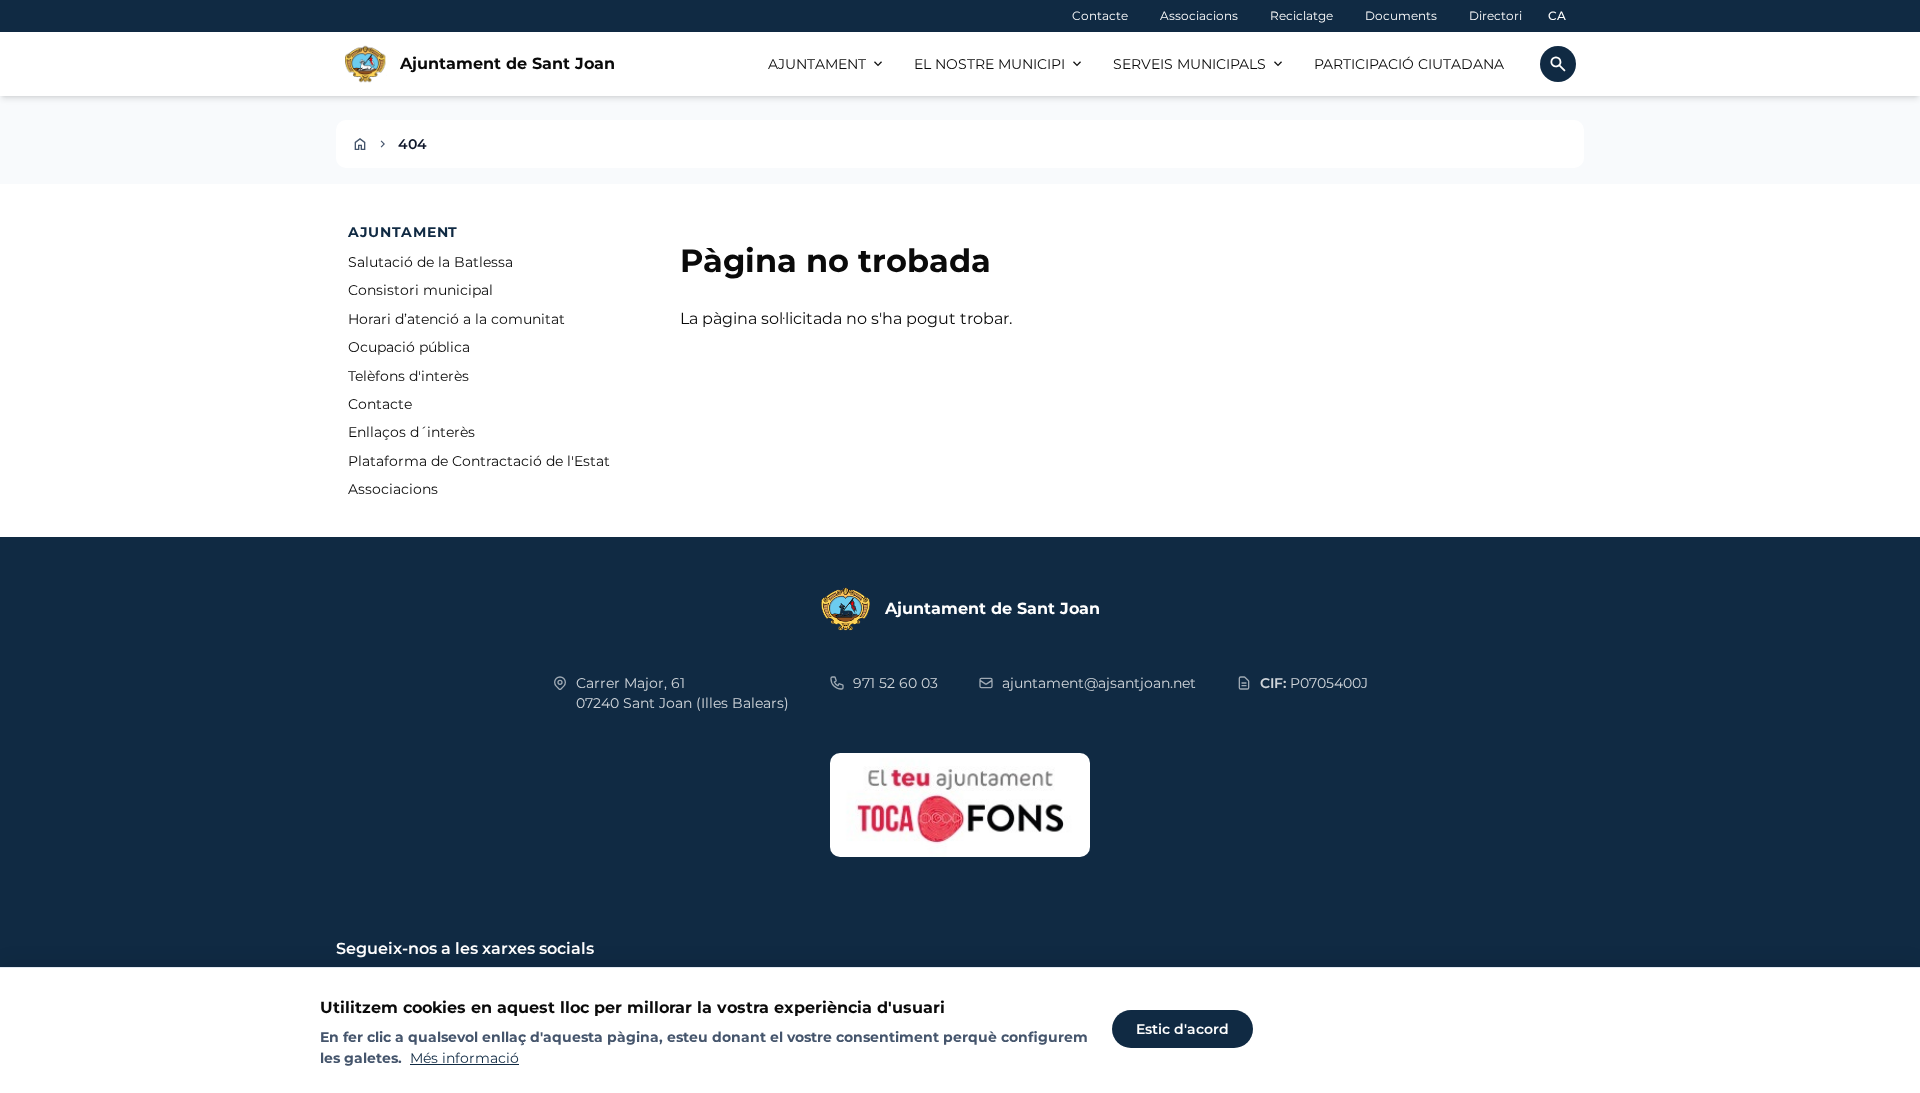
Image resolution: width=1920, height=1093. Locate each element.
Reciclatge (1301, 15)
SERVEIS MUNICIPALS (1199, 64)
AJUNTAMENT (827, 64)
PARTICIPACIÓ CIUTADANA (1409, 64)
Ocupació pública (409, 347)
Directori (1495, 15)
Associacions (1199, 15)
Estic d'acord (1182, 1029)
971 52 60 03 (895, 683)
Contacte (1100, 15)
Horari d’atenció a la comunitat (456, 319)
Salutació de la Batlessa (430, 262)
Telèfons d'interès (408, 376)
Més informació (464, 1058)
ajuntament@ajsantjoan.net (1099, 683)
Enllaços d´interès (411, 432)
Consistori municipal (420, 290)
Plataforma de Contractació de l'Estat (479, 461)
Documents (1401, 15)
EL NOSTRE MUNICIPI (999, 64)
